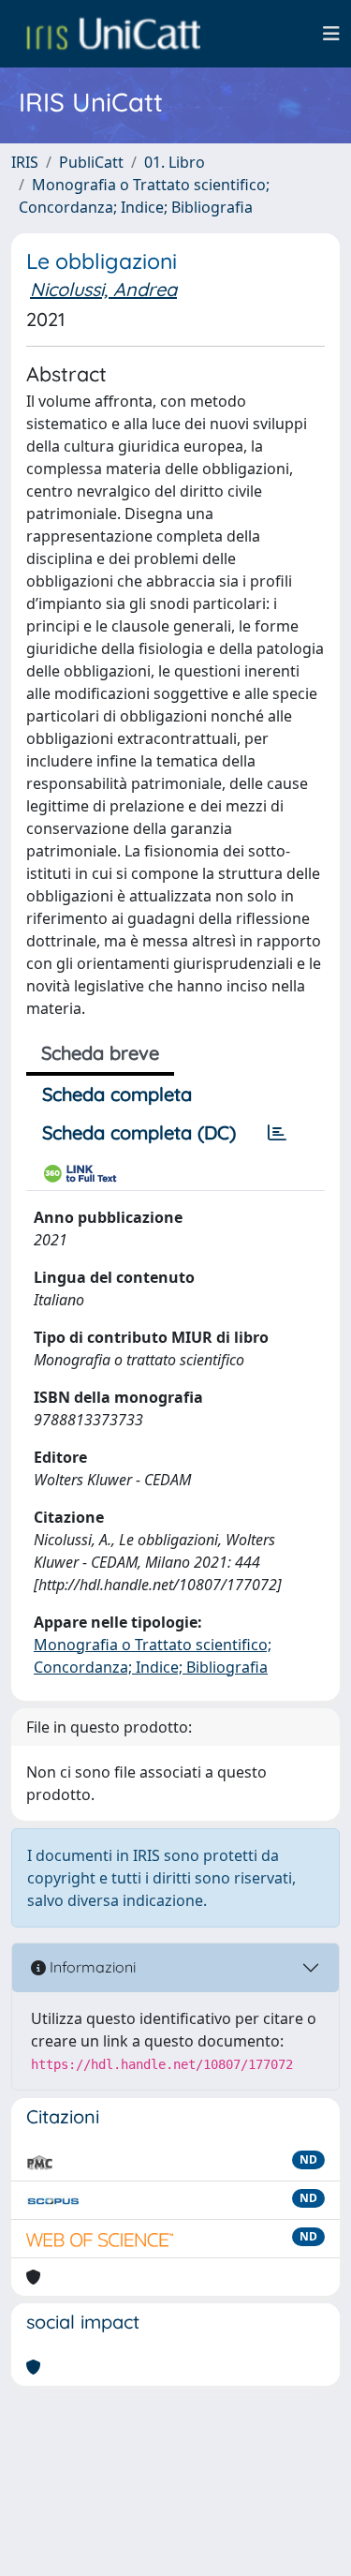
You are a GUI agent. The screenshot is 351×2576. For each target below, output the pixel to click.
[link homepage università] (113, 34)
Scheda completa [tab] (117, 1094)
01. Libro (175, 162)
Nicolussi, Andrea (103, 289)
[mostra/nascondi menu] (331, 34)
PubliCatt (91, 162)
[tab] (277, 1133)
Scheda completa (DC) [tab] (139, 1132)
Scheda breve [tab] (100, 1053)
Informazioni (91, 1967)
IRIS (25, 162)
